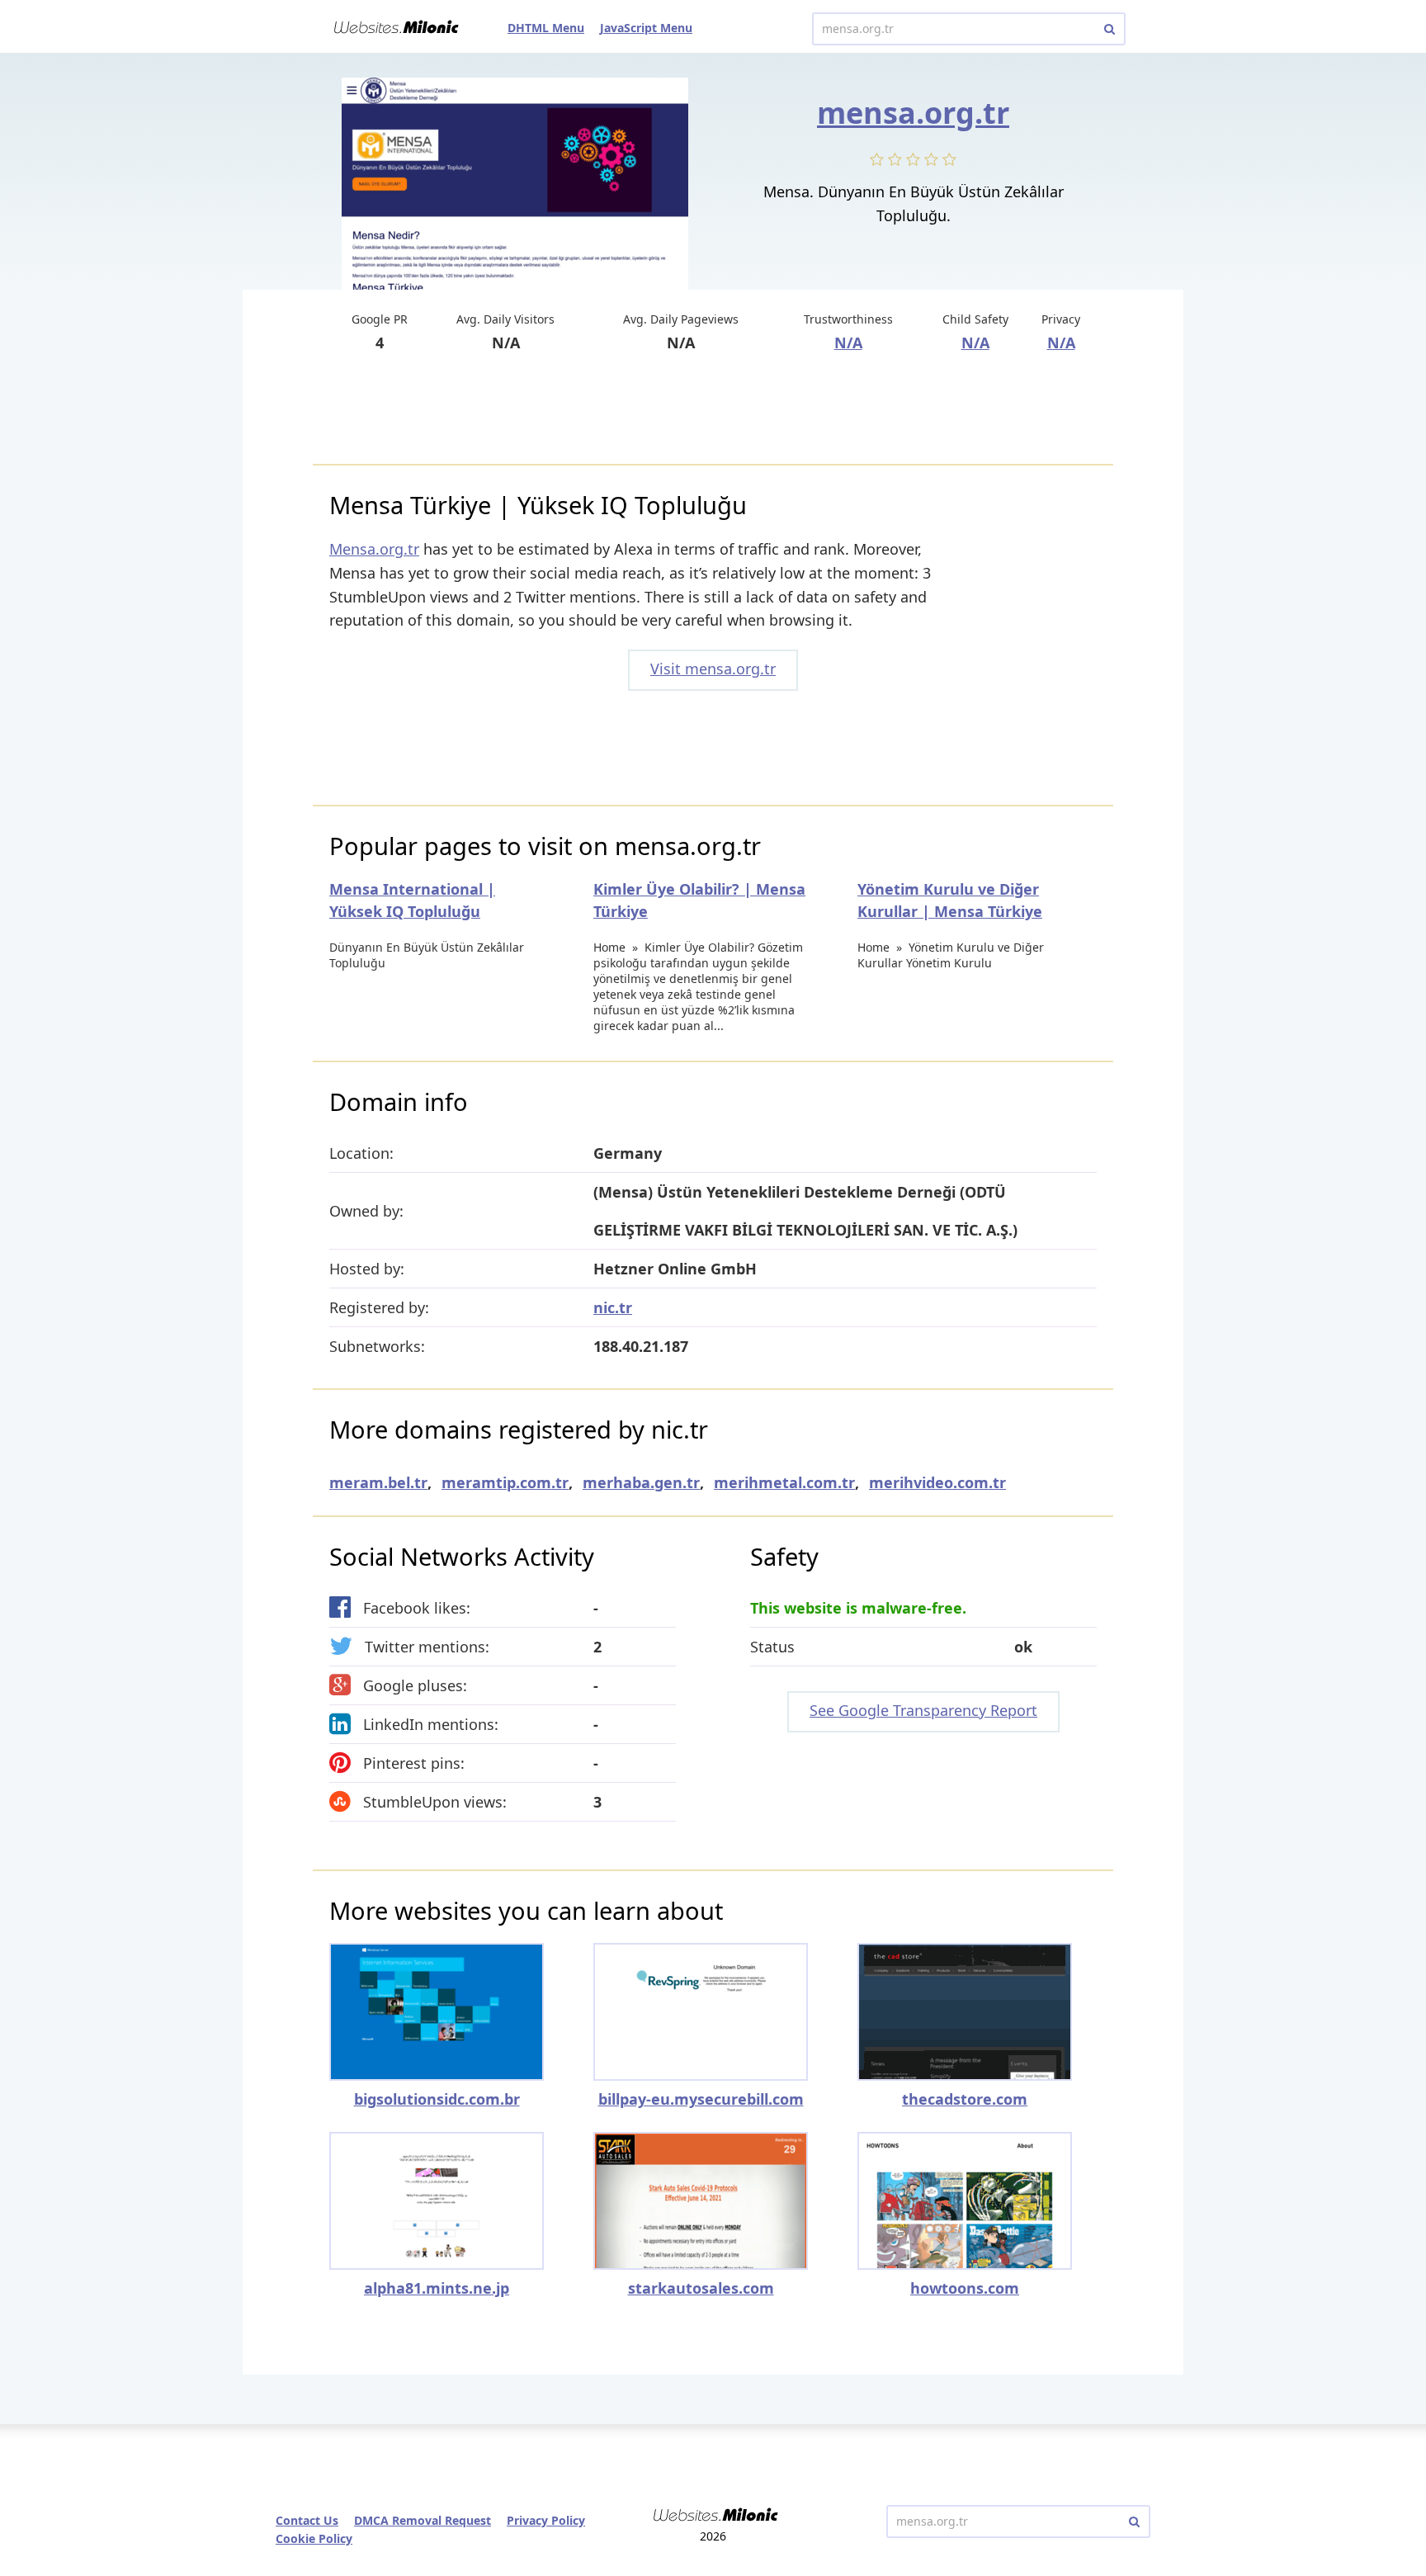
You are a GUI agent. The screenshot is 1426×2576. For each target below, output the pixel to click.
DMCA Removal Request (423, 2520)
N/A (848, 343)
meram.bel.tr (378, 1482)
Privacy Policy (546, 2520)
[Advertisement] (713, 410)
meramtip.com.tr (505, 1482)
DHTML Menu (546, 28)
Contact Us (307, 2520)
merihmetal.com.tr (784, 1482)
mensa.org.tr (913, 113)
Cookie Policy (314, 2538)
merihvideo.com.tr (937, 1482)
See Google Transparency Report (923, 1710)
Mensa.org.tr (374, 549)
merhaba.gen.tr (641, 1482)
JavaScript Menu (646, 28)
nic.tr (613, 1307)
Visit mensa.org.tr (713, 669)
